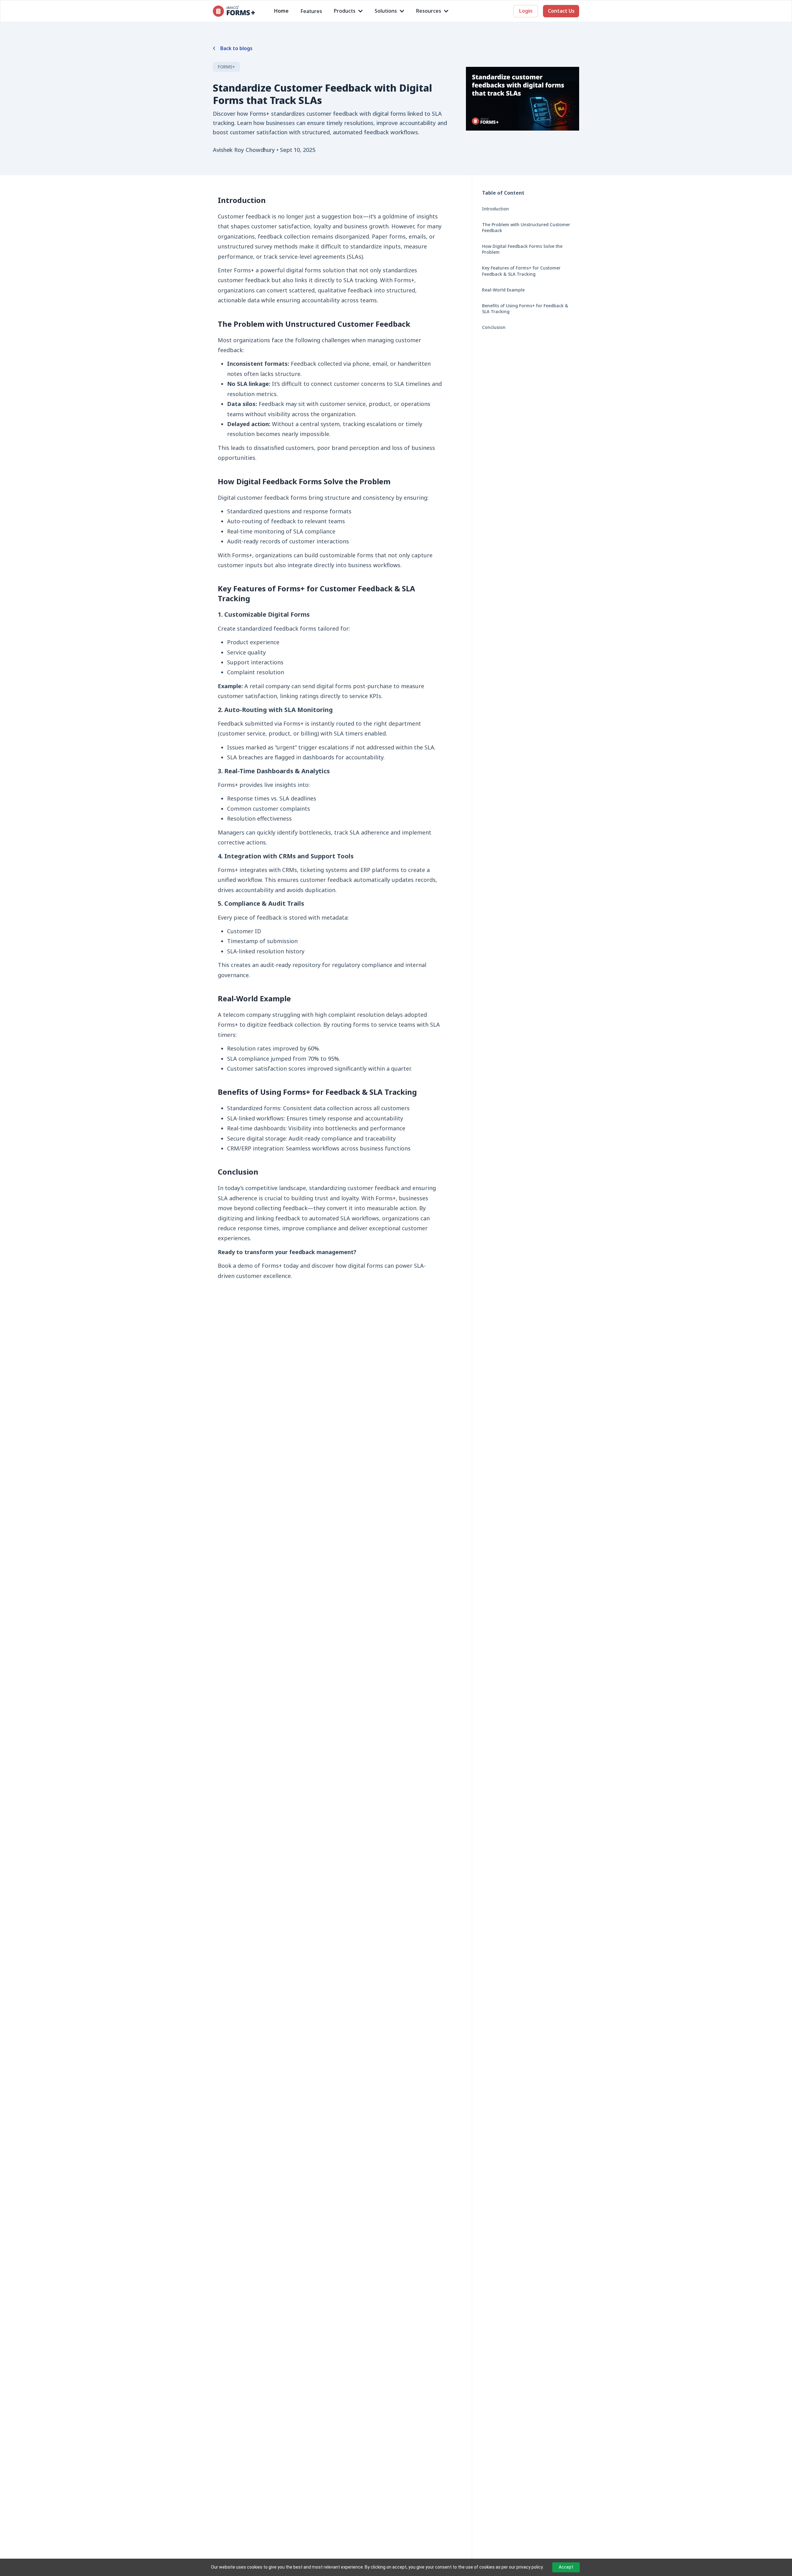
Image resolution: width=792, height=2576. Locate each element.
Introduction (495, 209)
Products (345, 11)
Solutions (386, 11)
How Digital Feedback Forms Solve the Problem (522, 249)
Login (526, 11)
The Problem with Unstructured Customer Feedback (526, 227)
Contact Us (561, 11)
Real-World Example (503, 290)
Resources (429, 11)
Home (281, 11)
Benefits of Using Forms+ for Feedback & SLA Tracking (525, 309)
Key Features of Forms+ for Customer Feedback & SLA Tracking (521, 271)
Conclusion (494, 327)
